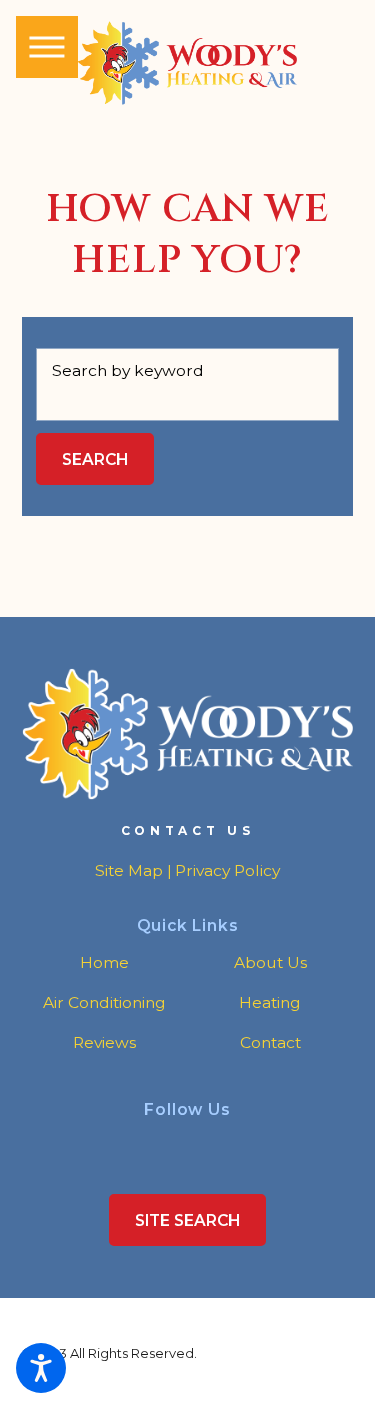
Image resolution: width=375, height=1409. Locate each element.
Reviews (104, 1042)
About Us (270, 962)
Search (95, 459)
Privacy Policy (227, 870)
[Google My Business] (201, 1142)
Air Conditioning (104, 1002)
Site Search (187, 1220)
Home (104, 962)
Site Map (129, 870)
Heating (270, 1002)
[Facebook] (174, 1142)
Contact (270, 1042)
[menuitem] (104, 963)
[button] (41, 1368)
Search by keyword (128, 370)
